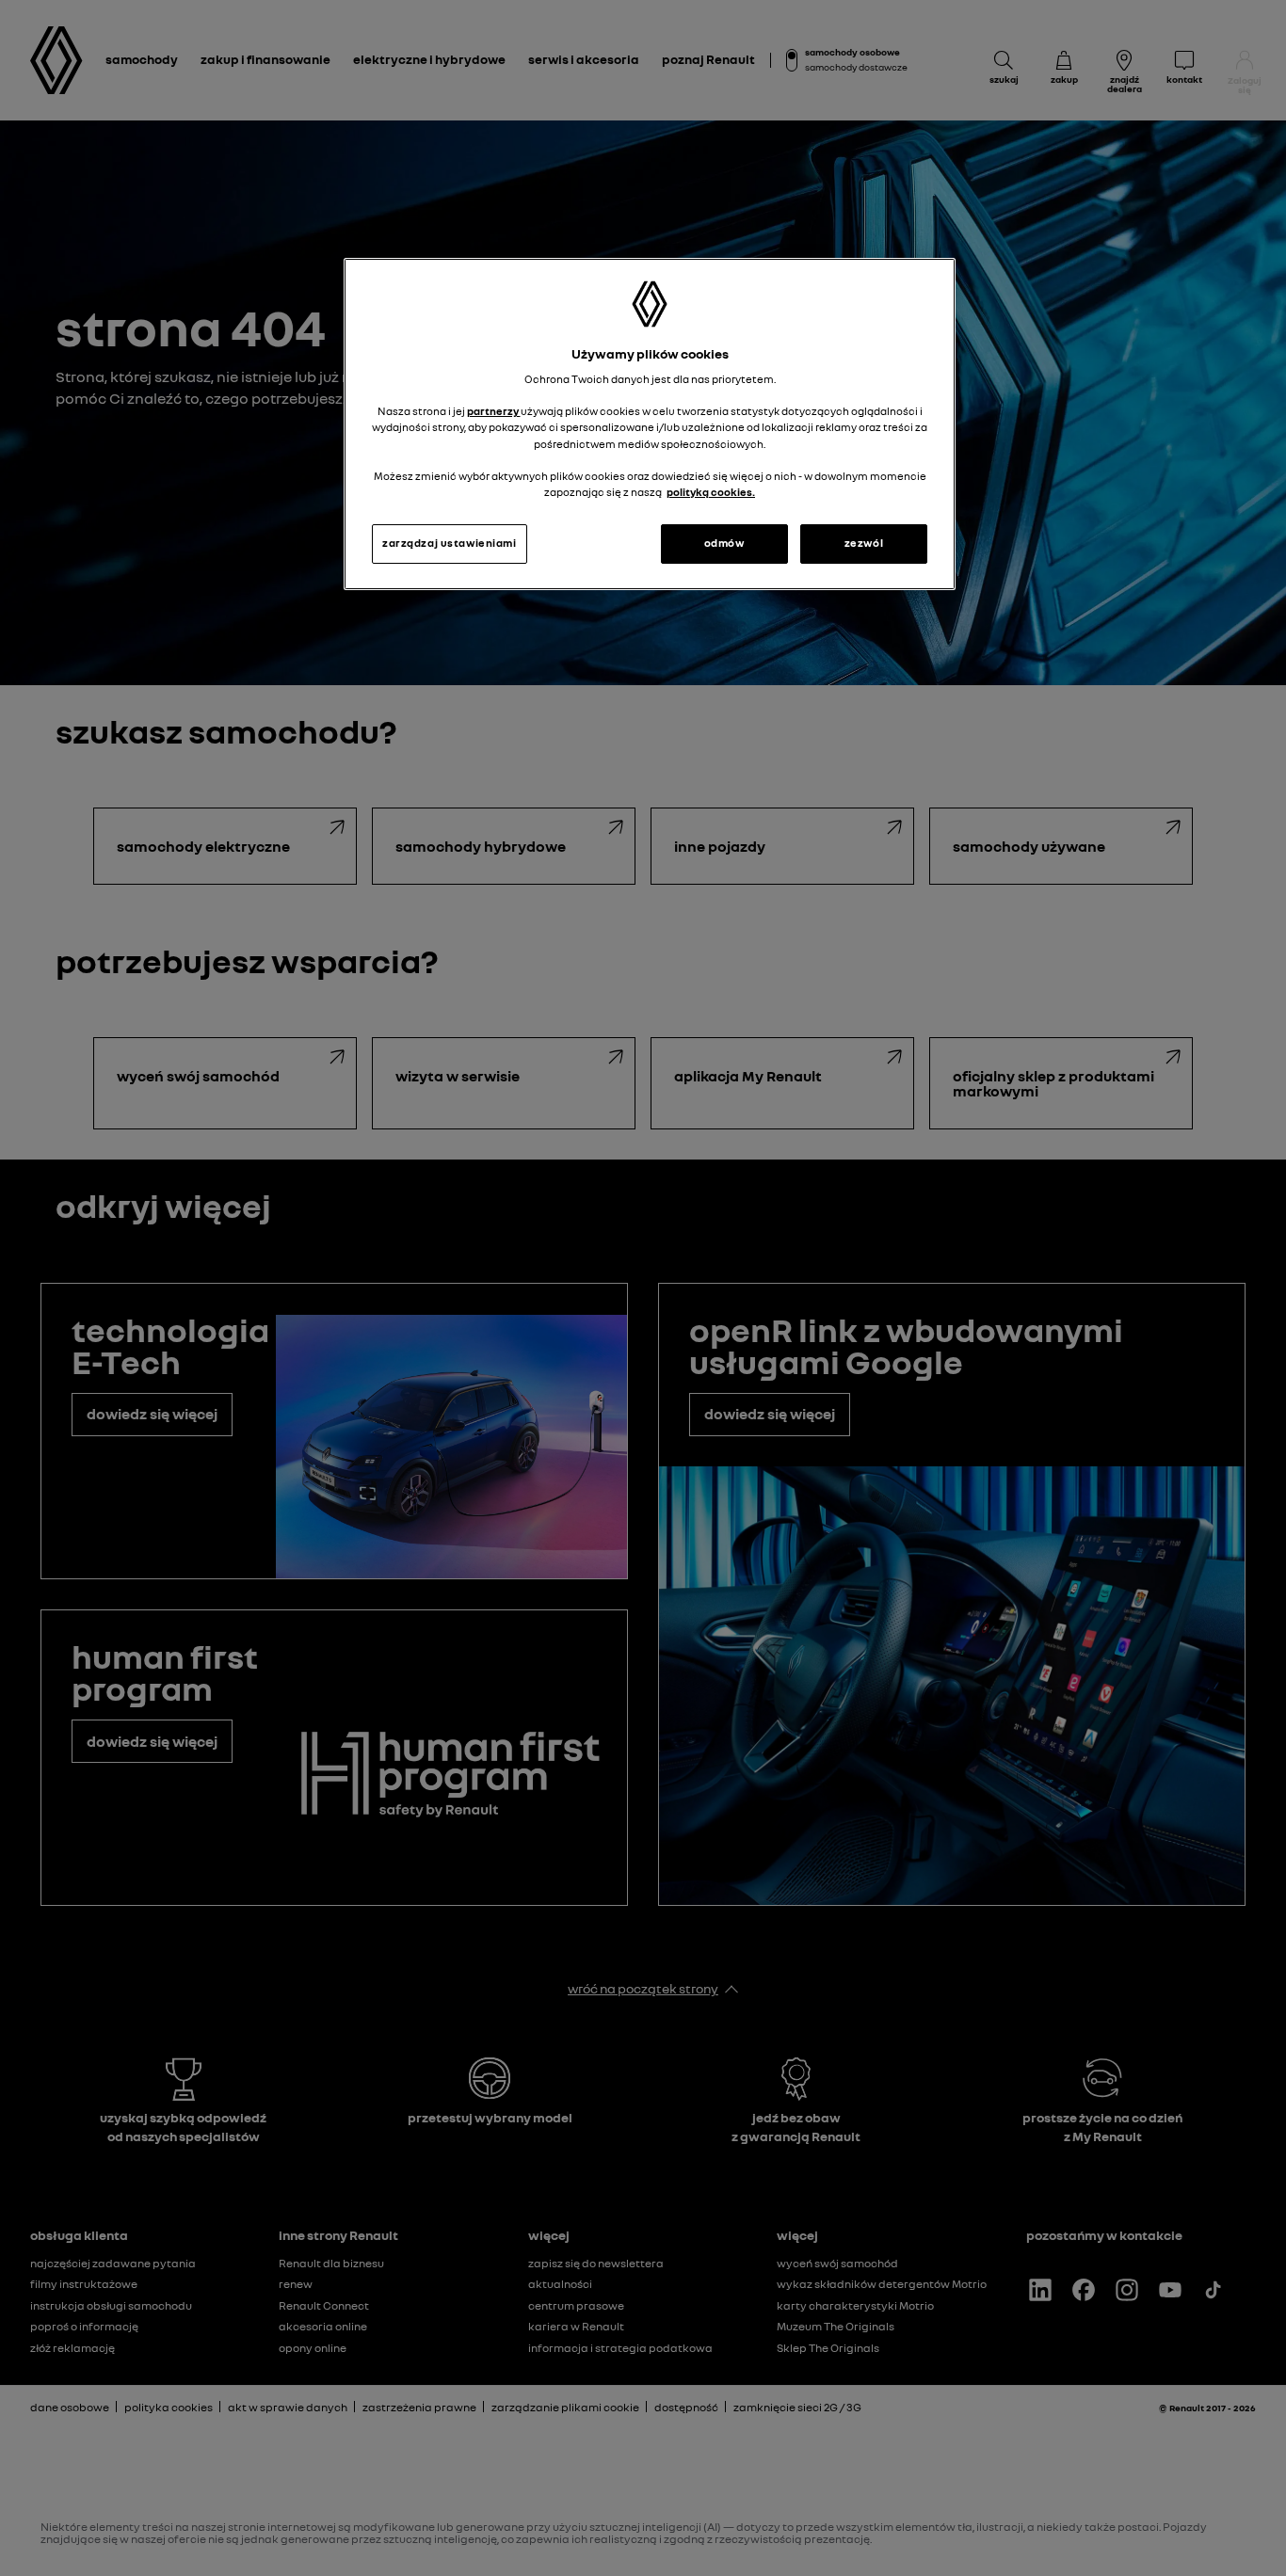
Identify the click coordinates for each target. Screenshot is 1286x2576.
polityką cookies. (711, 492)
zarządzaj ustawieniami (450, 543)
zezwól (864, 543)
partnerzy (494, 411)
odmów (724, 543)
